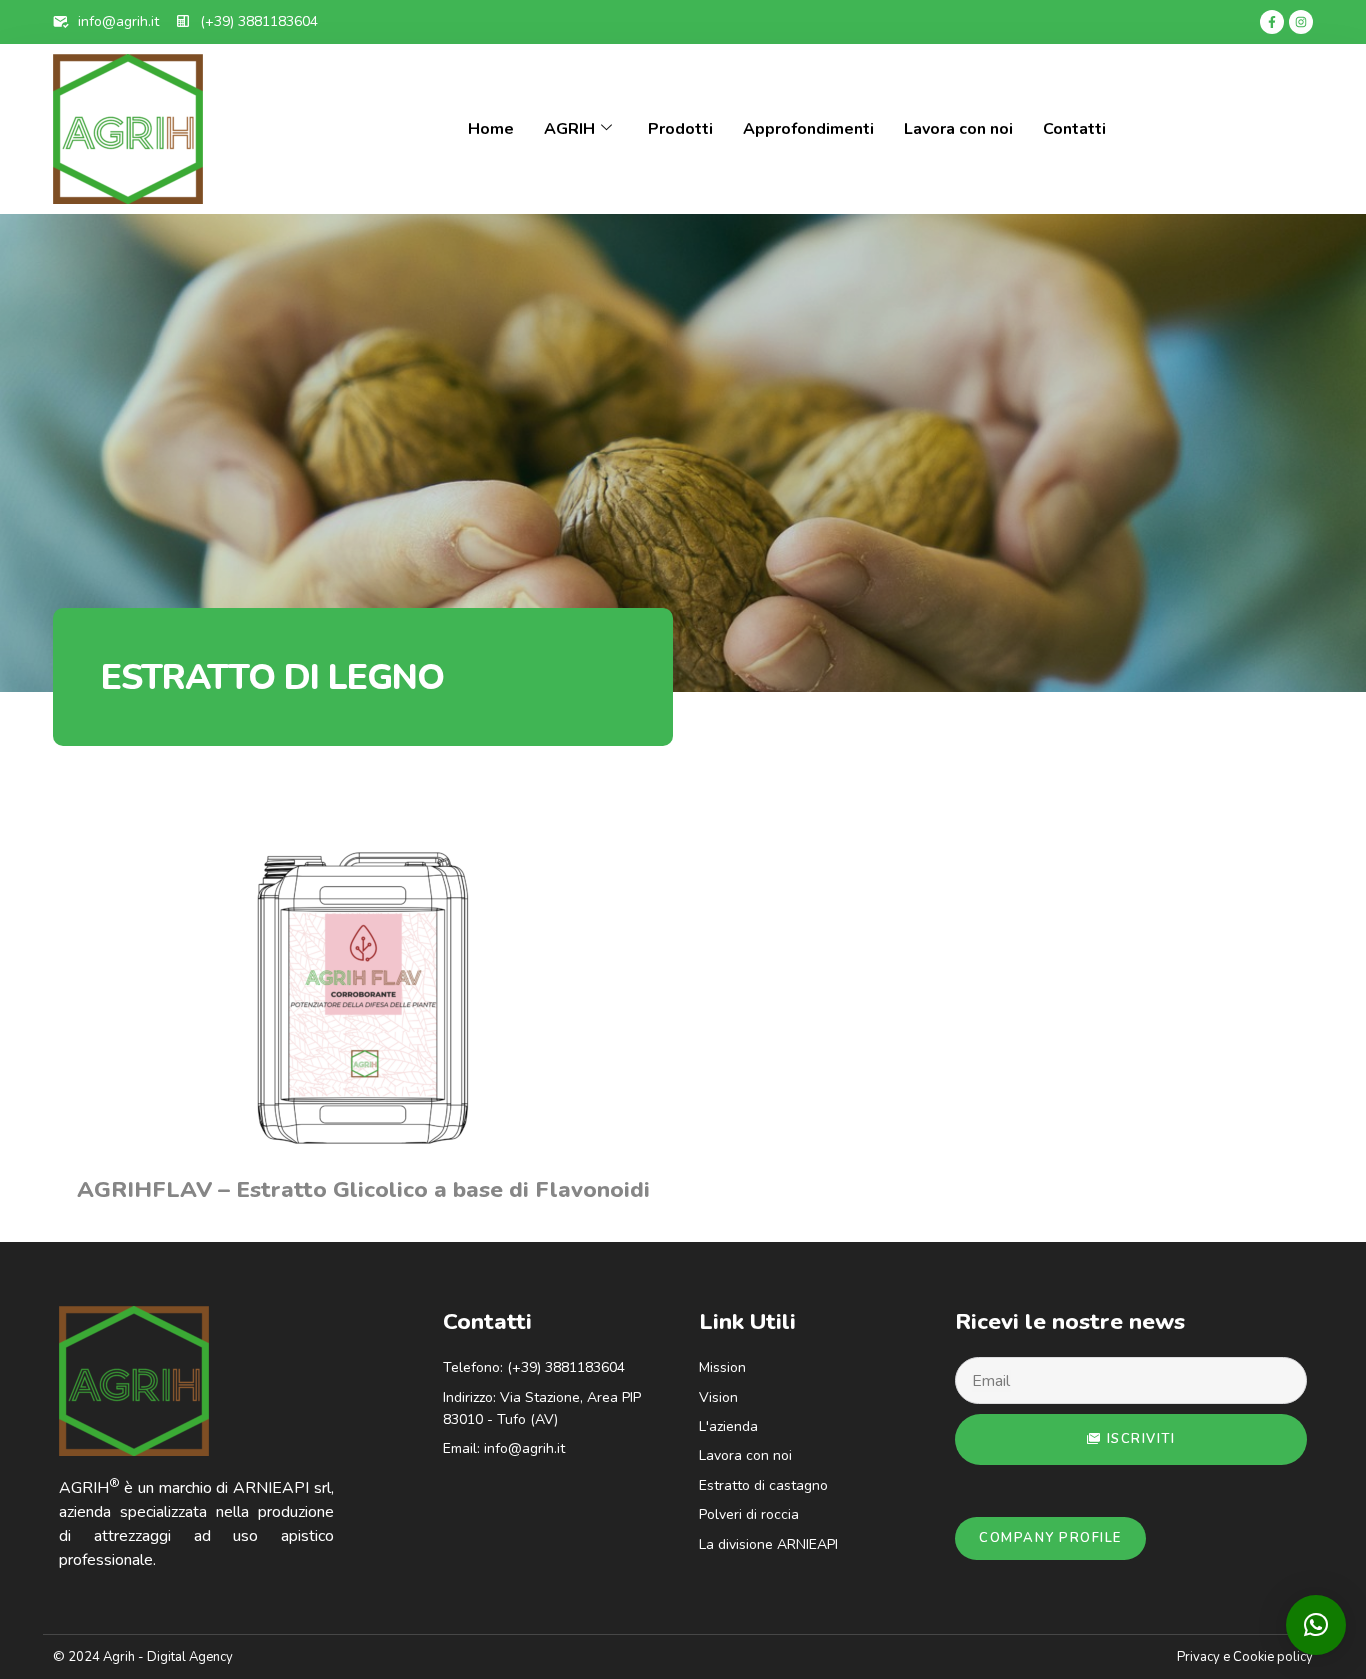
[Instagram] (1301, 22)
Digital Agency (190, 1657)
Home (491, 129)
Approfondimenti (808, 129)
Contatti (1074, 129)
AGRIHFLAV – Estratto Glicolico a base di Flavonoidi (363, 1189)
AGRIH (569, 129)
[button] (1316, 1625)
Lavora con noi (958, 129)
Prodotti (680, 129)
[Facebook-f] (1272, 22)
